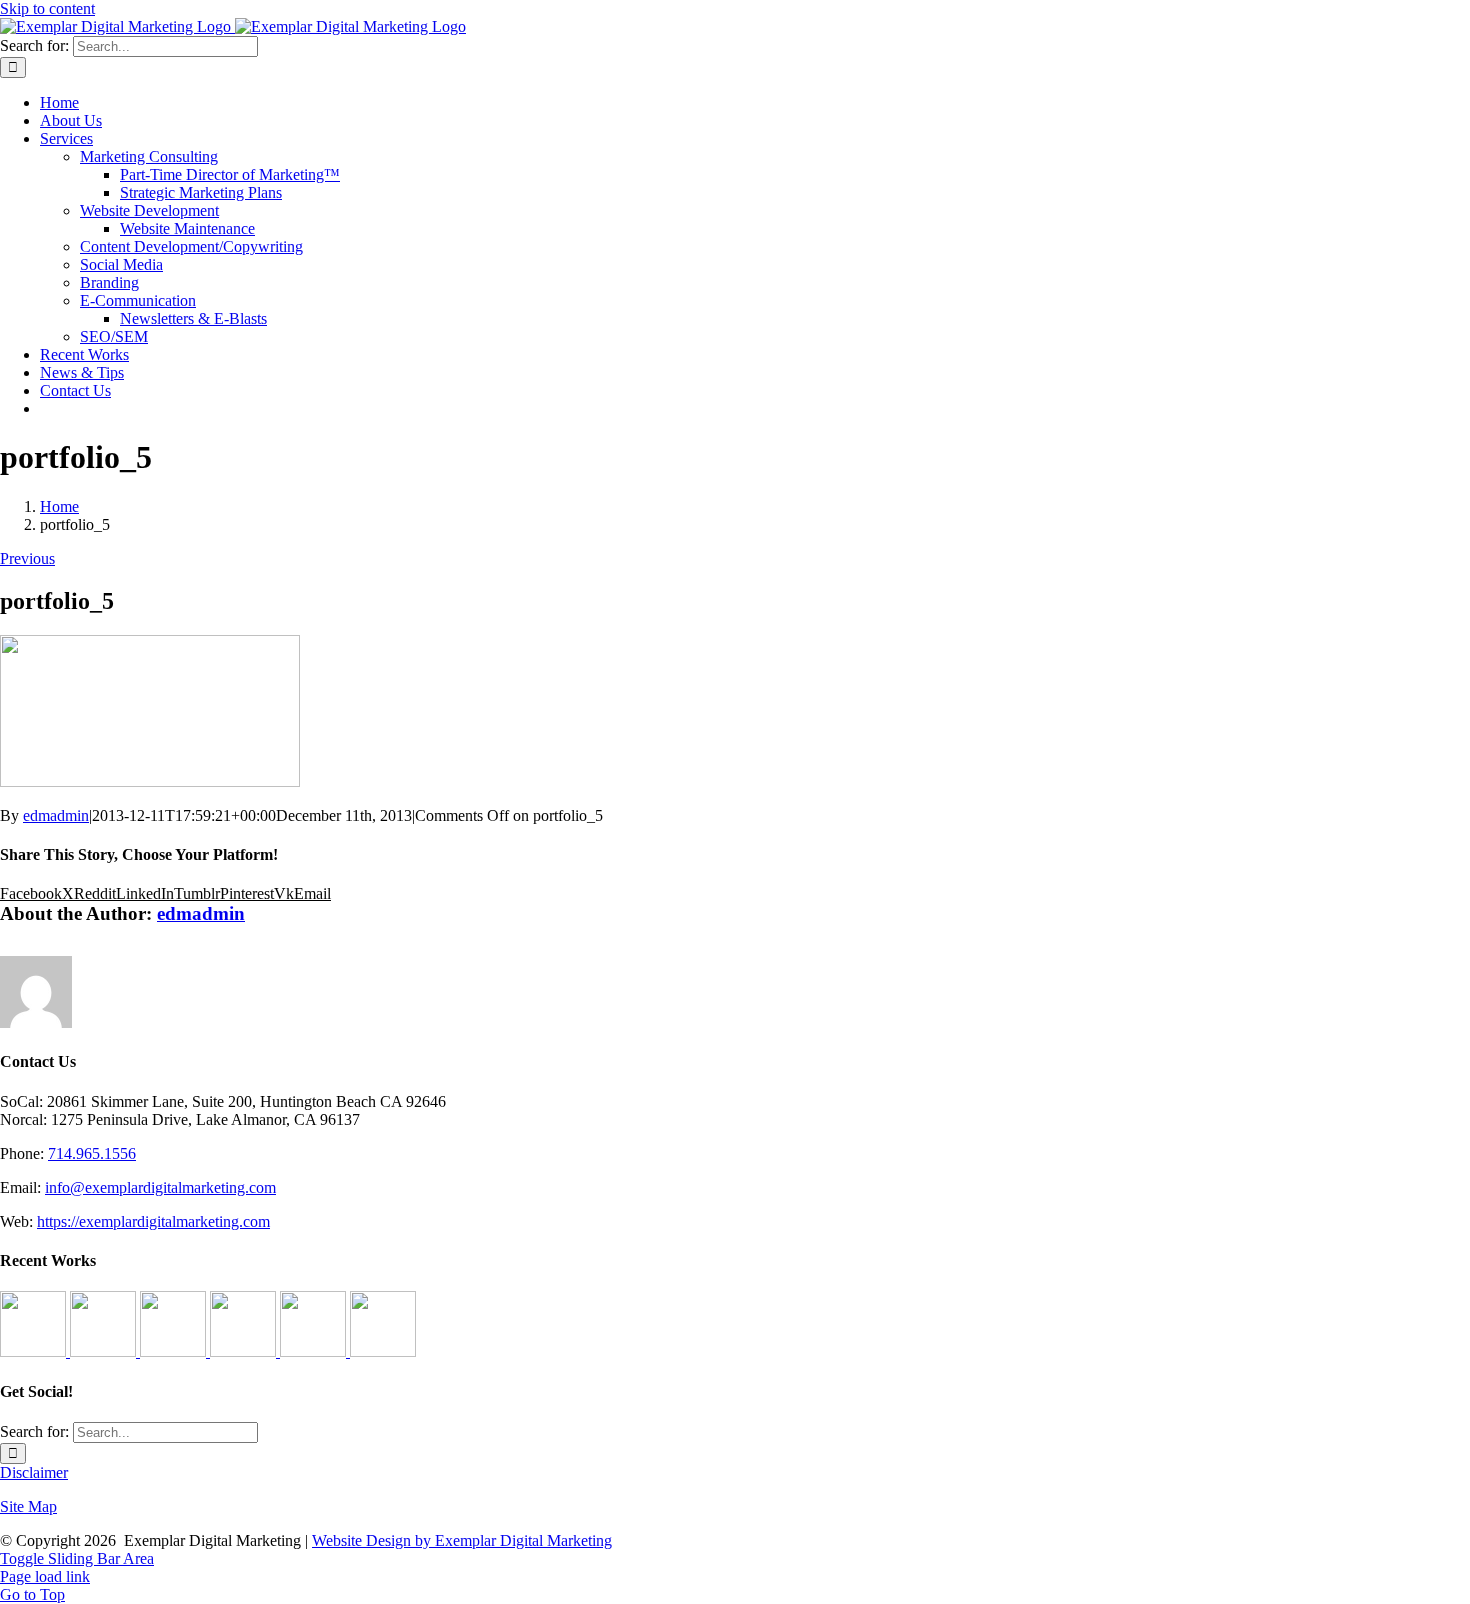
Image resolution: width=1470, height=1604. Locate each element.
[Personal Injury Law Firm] (383, 1351)
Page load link (45, 1576)
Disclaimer (34, 1472)
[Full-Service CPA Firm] (245, 1351)
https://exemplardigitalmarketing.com (153, 1221)
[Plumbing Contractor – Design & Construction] (35, 1351)
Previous (27, 558)
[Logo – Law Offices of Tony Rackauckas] (105, 1351)
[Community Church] (315, 1351)
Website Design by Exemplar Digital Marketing (462, 1540)
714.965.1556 (92, 1153)
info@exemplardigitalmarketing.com (160, 1187)
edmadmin (56, 815)
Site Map (28, 1506)
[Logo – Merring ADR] (175, 1351)
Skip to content (47, 8)
